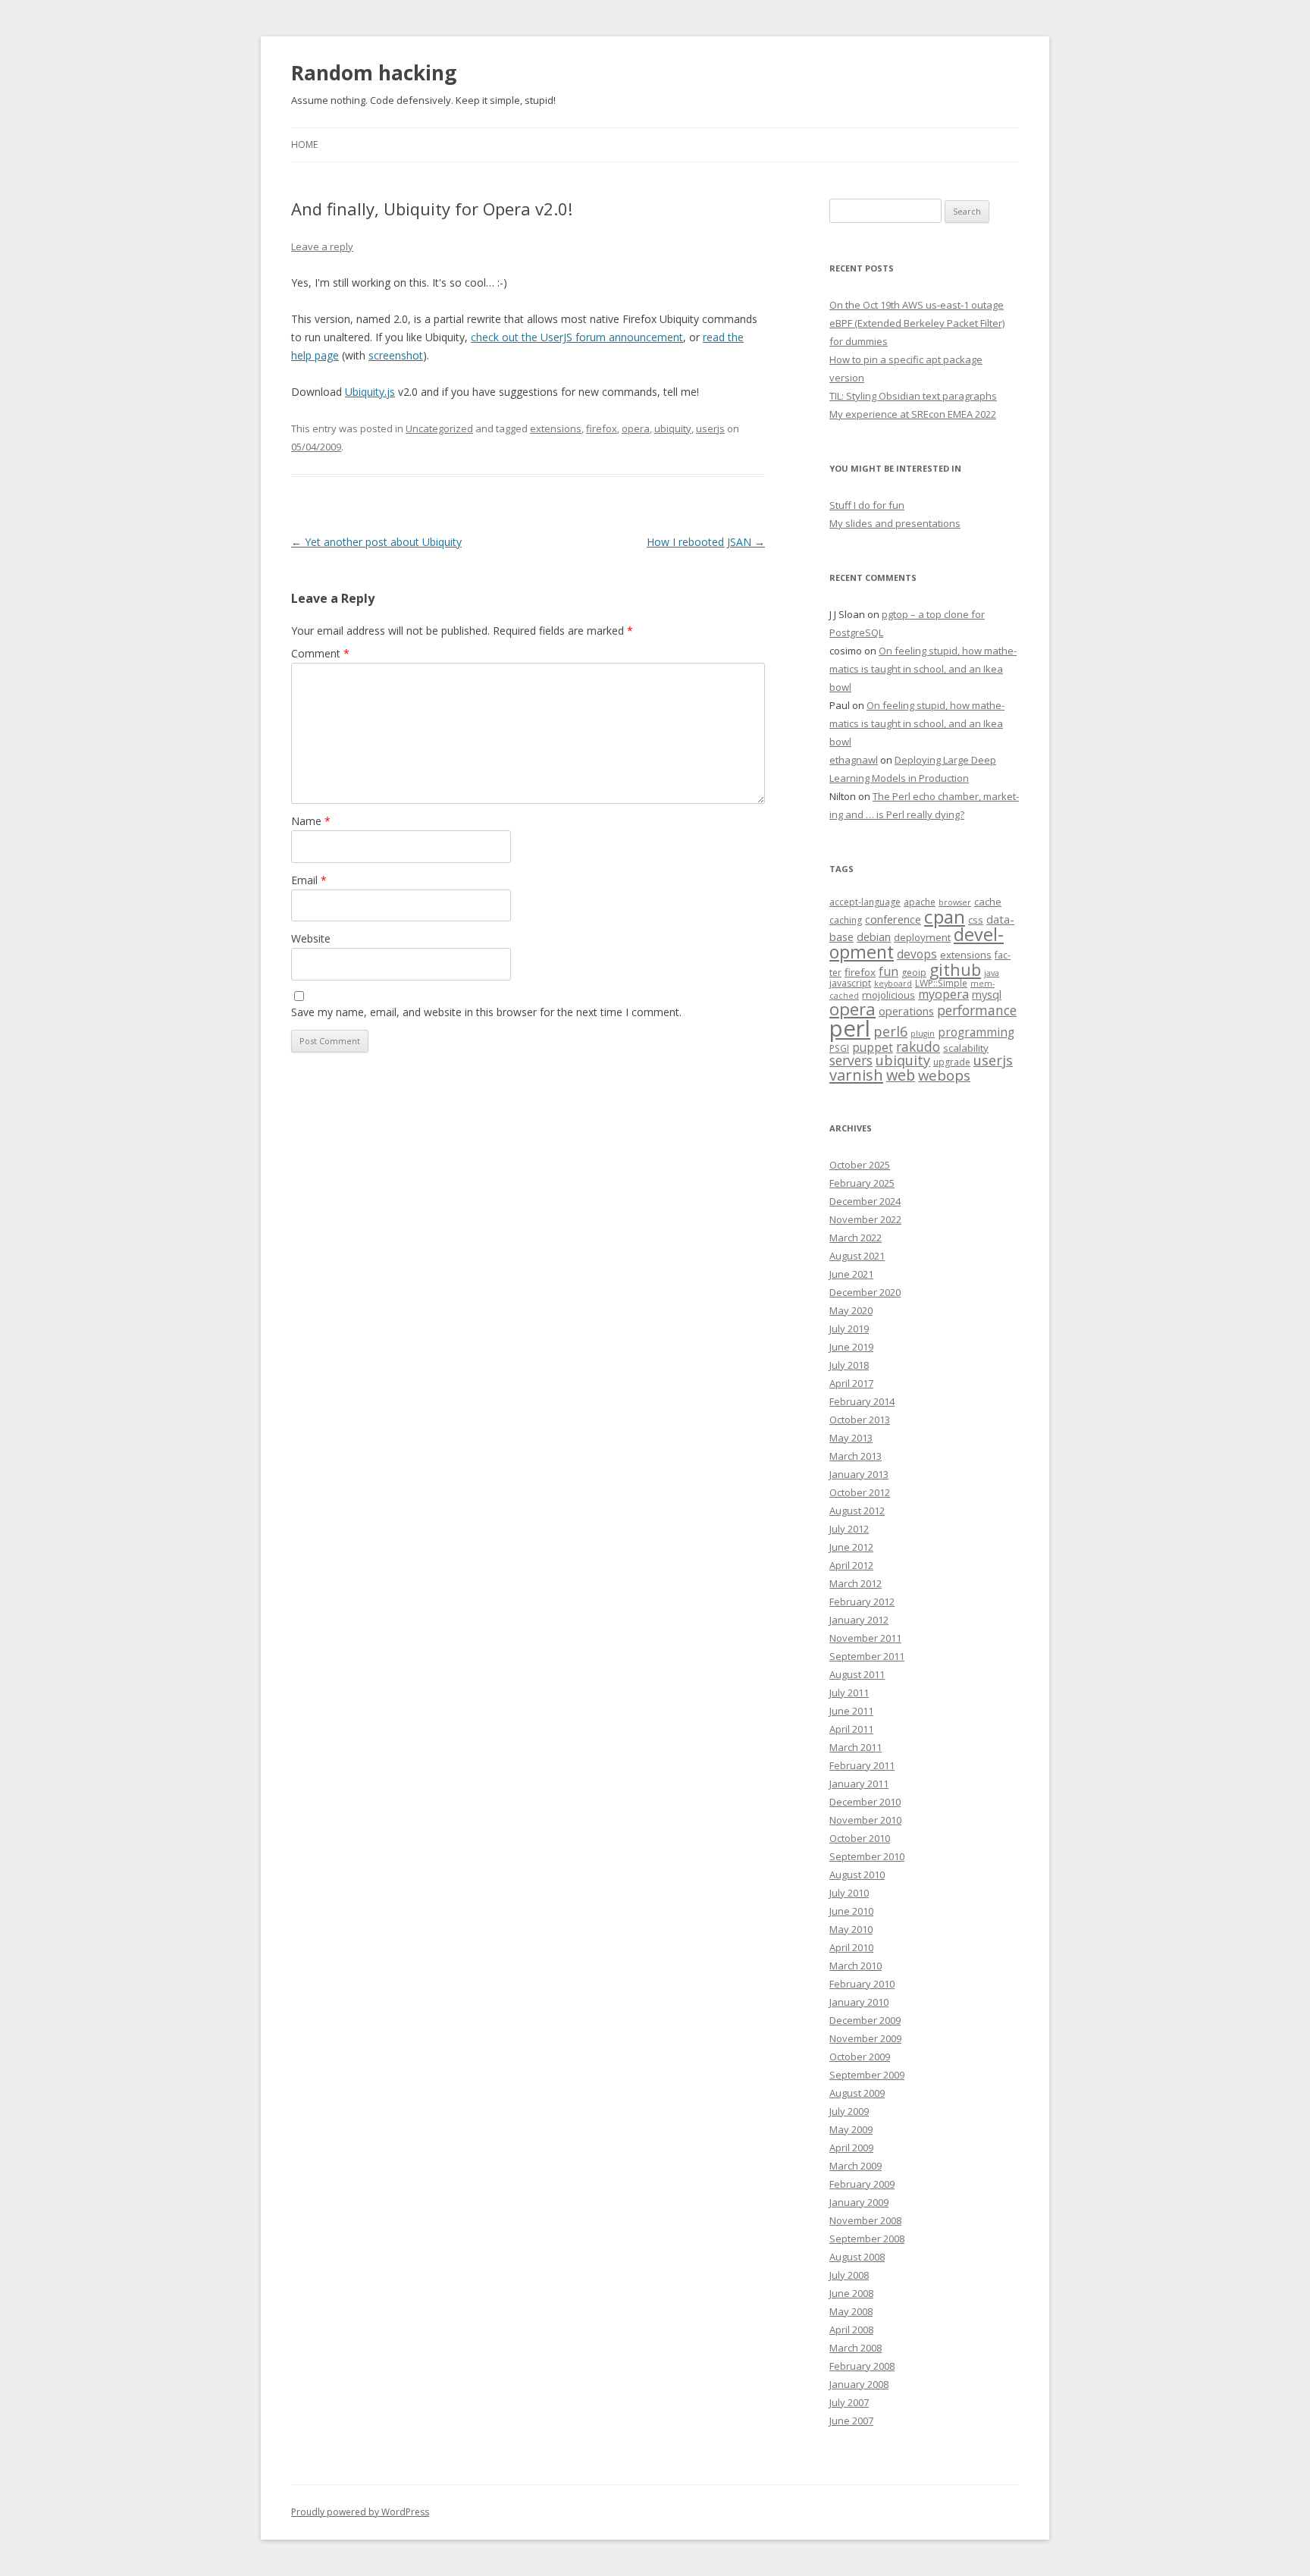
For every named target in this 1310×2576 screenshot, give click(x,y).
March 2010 (856, 1966)
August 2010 (857, 1875)
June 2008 (851, 2293)
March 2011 (856, 1747)
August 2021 (857, 1256)
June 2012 (851, 1547)
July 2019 (849, 1329)
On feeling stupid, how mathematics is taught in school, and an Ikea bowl (923, 669)
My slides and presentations (895, 523)
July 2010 (849, 1893)
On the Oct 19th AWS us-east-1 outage (917, 305)
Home (304, 144)
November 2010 (865, 1820)
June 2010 (851, 1911)
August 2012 (857, 1511)
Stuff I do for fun (867, 505)
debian (874, 937)
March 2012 (856, 1583)
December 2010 (865, 1802)
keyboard (893, 984)
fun (888, 971)
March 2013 (856, 1456)
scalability (966, 1048)
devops (917, 954)
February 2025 (862, 1183)
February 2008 (862, 2366)
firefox (602, 428)
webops (944, 1075)
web (901, 1075)
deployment (922, 937)
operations (906, 1011)
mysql (987, 994)
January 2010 (859, 2002)
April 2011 (851, 1729)
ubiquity (673, 428)
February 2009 (862, 2184)
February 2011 (862, 1765)
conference (893, 919)
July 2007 (849, 2402)
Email (309, 880)
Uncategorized (439, 428)
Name (311, 821)
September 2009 (867, 2075)
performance (977, 1010)
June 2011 (851, 1711)
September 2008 (867, 2239)
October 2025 (860, 1165)
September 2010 (867, 1856)
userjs (710, 428)
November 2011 (865, 1638)
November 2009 (865, 2038)
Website (311, 938)
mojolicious (888, 995)
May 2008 (851, 2311)
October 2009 (860, 2057)
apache (920, 902)
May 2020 (851, 1310)
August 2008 (857, 2257)
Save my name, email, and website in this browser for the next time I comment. (486, 1012)
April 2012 (851, 1565)
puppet (873, 1048)
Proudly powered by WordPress (360, 2512)
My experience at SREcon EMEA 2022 (913, 414)
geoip (914, 973)
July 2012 (849, 1529)
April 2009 (851, 2148)
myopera (943, 994)
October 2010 (860, 1838)
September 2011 (867, 1656)
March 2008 (856, 2348)
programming (976, 1032)
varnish (856, 1075)
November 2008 (865, 2220)
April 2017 (851, 1383)
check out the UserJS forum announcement (577, 337)
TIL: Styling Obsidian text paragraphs (913, 396)
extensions (556, 428)
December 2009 (865, 2020)
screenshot (396, 355)
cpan (945, 916)
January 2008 (859, 2384)
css (976, 920)
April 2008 (851, 2330)
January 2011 (859, 1784)
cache (988, 902)
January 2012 (859, 1620)
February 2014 (862, 1401)
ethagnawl (854, 760)
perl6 (890, 1031)
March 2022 (856, 1238)
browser (955, 902)
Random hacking (374, 73)
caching (846, 920)
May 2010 (851, 1929)
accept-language (865, 902)
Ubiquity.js (370, 392)
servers (851, 1060)
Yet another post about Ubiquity (376, 542)
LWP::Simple (941, 983)
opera (636, 428)
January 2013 (859, 1474)
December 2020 (865, 1292)
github (955, 970)
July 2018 (849, 1365)
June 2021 (851, 1274)
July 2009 (849, 2111)
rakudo (918, 1046)
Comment (320, 653)
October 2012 (860, 1492)
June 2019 (851, 1347)
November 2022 (865, 1219)
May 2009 (851, 2129)
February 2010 (862, 1984)
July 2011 (849, 1693)
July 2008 (849, 2275)
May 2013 (851, 1438)
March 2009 (856, 2166)
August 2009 (857, 2093)
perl (850, 1028)
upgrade (952, 1062)
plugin (923, 1034)
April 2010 (851, 1947)
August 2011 (857, 1674)
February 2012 (862, 1602)
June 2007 (851, 2421)
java (992, 973)
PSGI (839, 1048)
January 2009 (859, 2202)
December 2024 (865, 1201)
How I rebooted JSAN (706, 542)
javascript (850, 983)
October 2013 (860, 1420)
